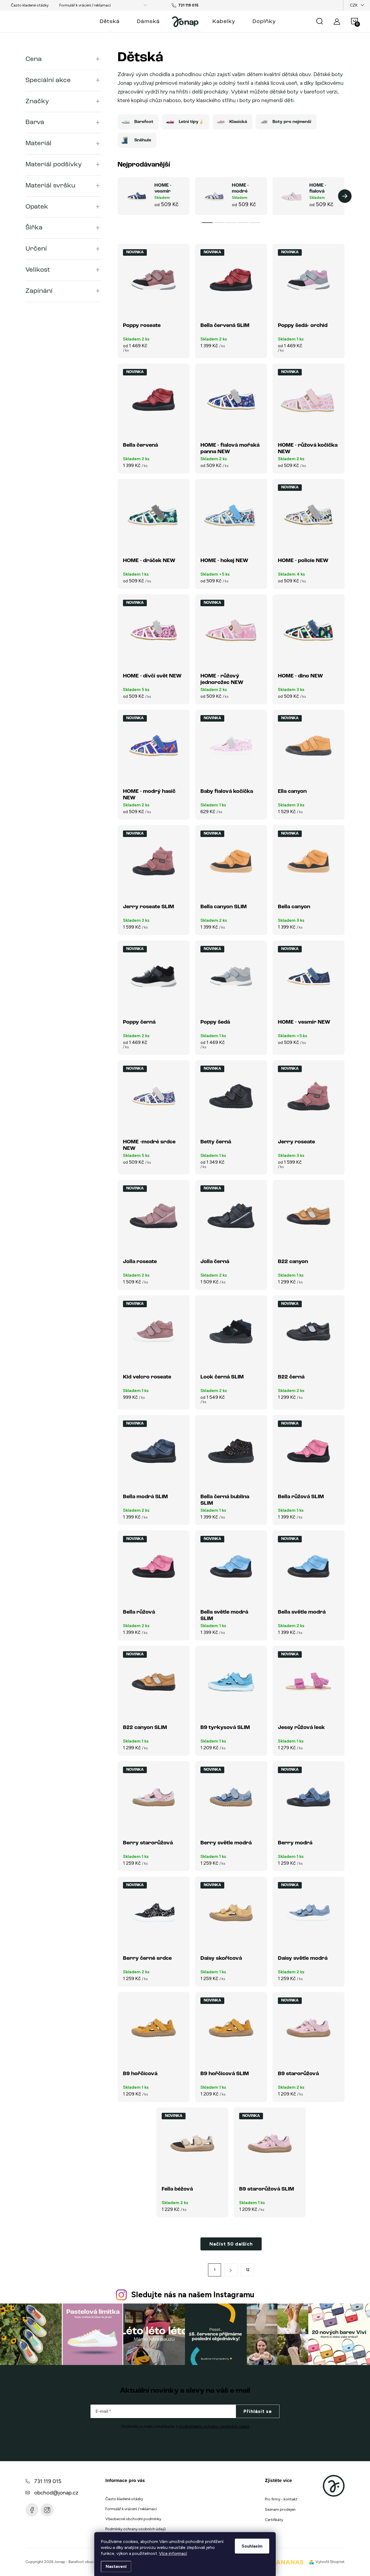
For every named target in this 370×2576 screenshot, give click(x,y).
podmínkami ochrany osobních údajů (214, 2426)
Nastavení (116, 2566)
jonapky (47, 2510)
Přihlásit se (258, 2411)
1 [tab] (207, 223)
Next (345, 196)
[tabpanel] (154, 196)
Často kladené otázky (30, 5)
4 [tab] (243, 223)
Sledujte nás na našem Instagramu (193, 2295)
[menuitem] (110, 22)
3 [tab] (231, 223)
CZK (354, 5)
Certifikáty (274, 2520)
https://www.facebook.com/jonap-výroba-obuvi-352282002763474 (32, 2510)
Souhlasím (252, 2546)
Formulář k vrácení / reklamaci (85, 5)
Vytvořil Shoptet (330, 2562)
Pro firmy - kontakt (281, 2499)
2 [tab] (219, 223)
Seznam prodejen (280, 2510)
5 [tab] (255, 223)
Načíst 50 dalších (231, 2244)
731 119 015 (48, 2481)
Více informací (173, 2553)
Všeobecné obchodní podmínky (133, 2519)
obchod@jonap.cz (56, 2493)
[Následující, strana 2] (231, 2270)
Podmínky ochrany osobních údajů (136, 2529)
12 (248, 2270)
